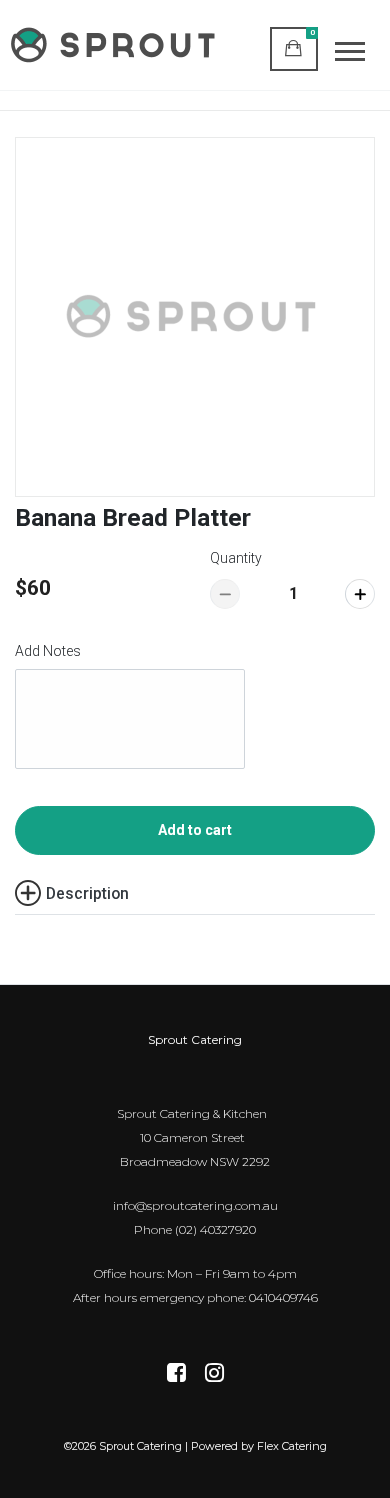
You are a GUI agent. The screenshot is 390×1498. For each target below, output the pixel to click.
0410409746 (283, 1297)
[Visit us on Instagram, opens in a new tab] (214, 1374)
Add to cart (195, 830)
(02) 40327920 (215, 1229)
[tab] (195, 893)
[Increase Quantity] (360, 594)
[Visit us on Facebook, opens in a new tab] (176, 1374)
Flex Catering (292, 1446)
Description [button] (87, 893)
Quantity (236, 558)
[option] (195, 317)
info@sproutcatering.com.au (195, 1205)
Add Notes (48, 651)
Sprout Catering (195, 1039)
